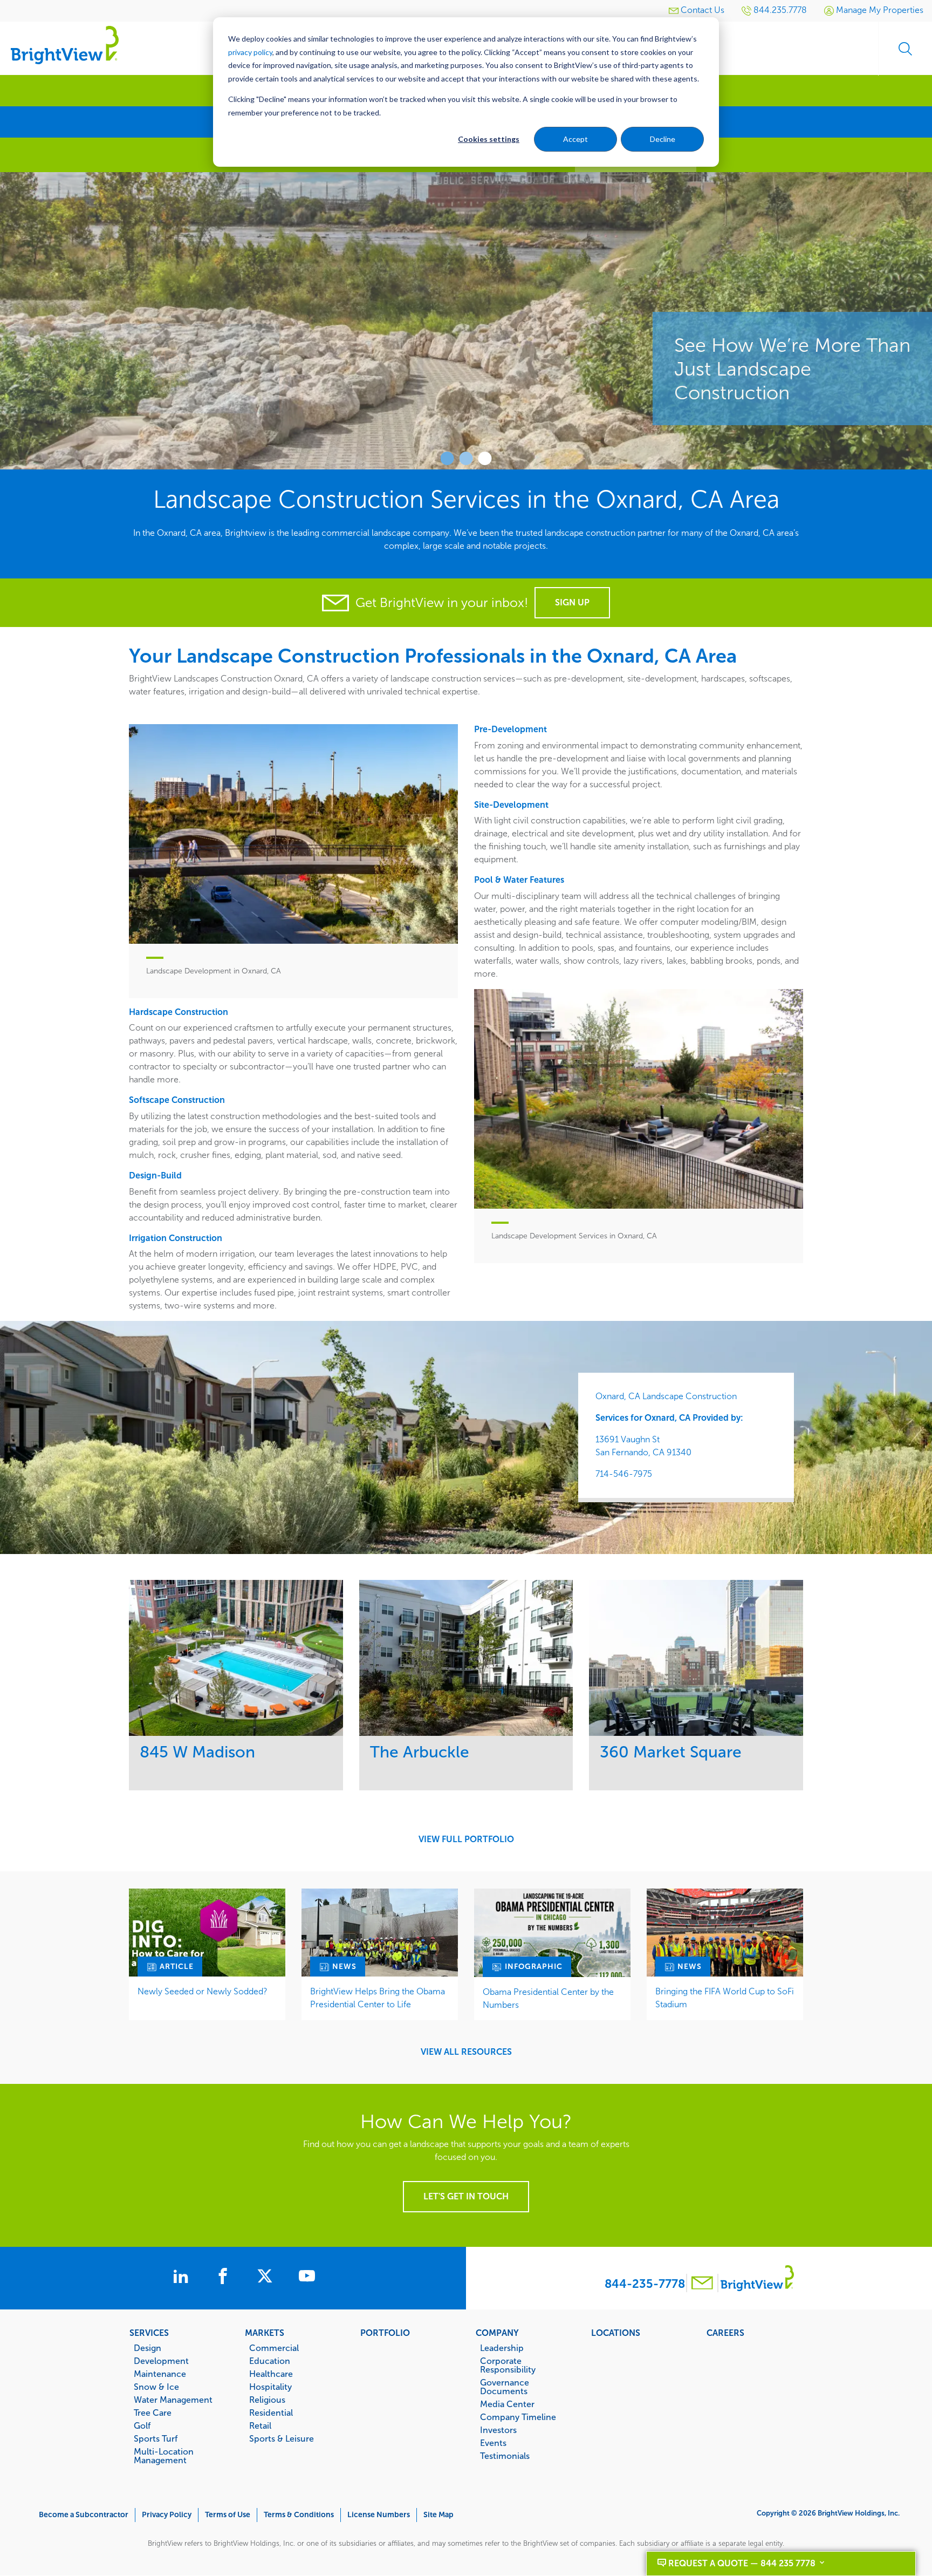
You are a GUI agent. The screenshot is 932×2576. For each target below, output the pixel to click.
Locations (616, 2333)
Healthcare (271, 2374)
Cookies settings (489, 139)
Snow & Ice (156, 2387)
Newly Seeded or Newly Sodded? (203, 1991)
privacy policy (250, 52)
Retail (260, 2425)
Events (493, 2443)
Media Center (507, 2404)
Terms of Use (228, 2515)
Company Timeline (518, 2417)
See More (236, 1658)
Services (149, 2333)
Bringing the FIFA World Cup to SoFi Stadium (725, 1998)
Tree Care (153, 2413)
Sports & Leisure (282, 2438)
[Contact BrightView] (702, 2284)
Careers (725, 2333)
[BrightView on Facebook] (225, 2278)
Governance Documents (505, 2387)
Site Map (438, 2515)
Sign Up (572, 602)
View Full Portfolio (466, 1839)
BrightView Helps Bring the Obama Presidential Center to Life (378, 1998)
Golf (142, 2425)
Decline (663, 139)
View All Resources (466, 2052)
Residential (271, 2413)
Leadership (502, 2348)
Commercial (274, 2348)
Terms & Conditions (299, 2515)
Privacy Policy (167, 2515)
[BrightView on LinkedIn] (183, 2278)
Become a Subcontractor (84, 2515)
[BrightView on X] (267, 2278)
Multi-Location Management (164, 2456)
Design (148, 2348)
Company (497, 2333)
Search (905, 49)
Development (161, 2361)
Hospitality (270, 2387)
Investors (498, 2430)
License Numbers (379, 2515)
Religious (267, 2400)
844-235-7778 (645, 2284)
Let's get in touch (466, 2196)
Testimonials (505, 2456)
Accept (575, 139)
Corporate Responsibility (508, 2365)
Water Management (173, 2400)
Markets (265, 2333)
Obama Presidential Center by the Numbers (548, 1998)
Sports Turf (156, 2438)
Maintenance (160, 2374)
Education (270, 2361)
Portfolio (385, 2333)
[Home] (65, 45)
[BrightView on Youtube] (307, 2278)
